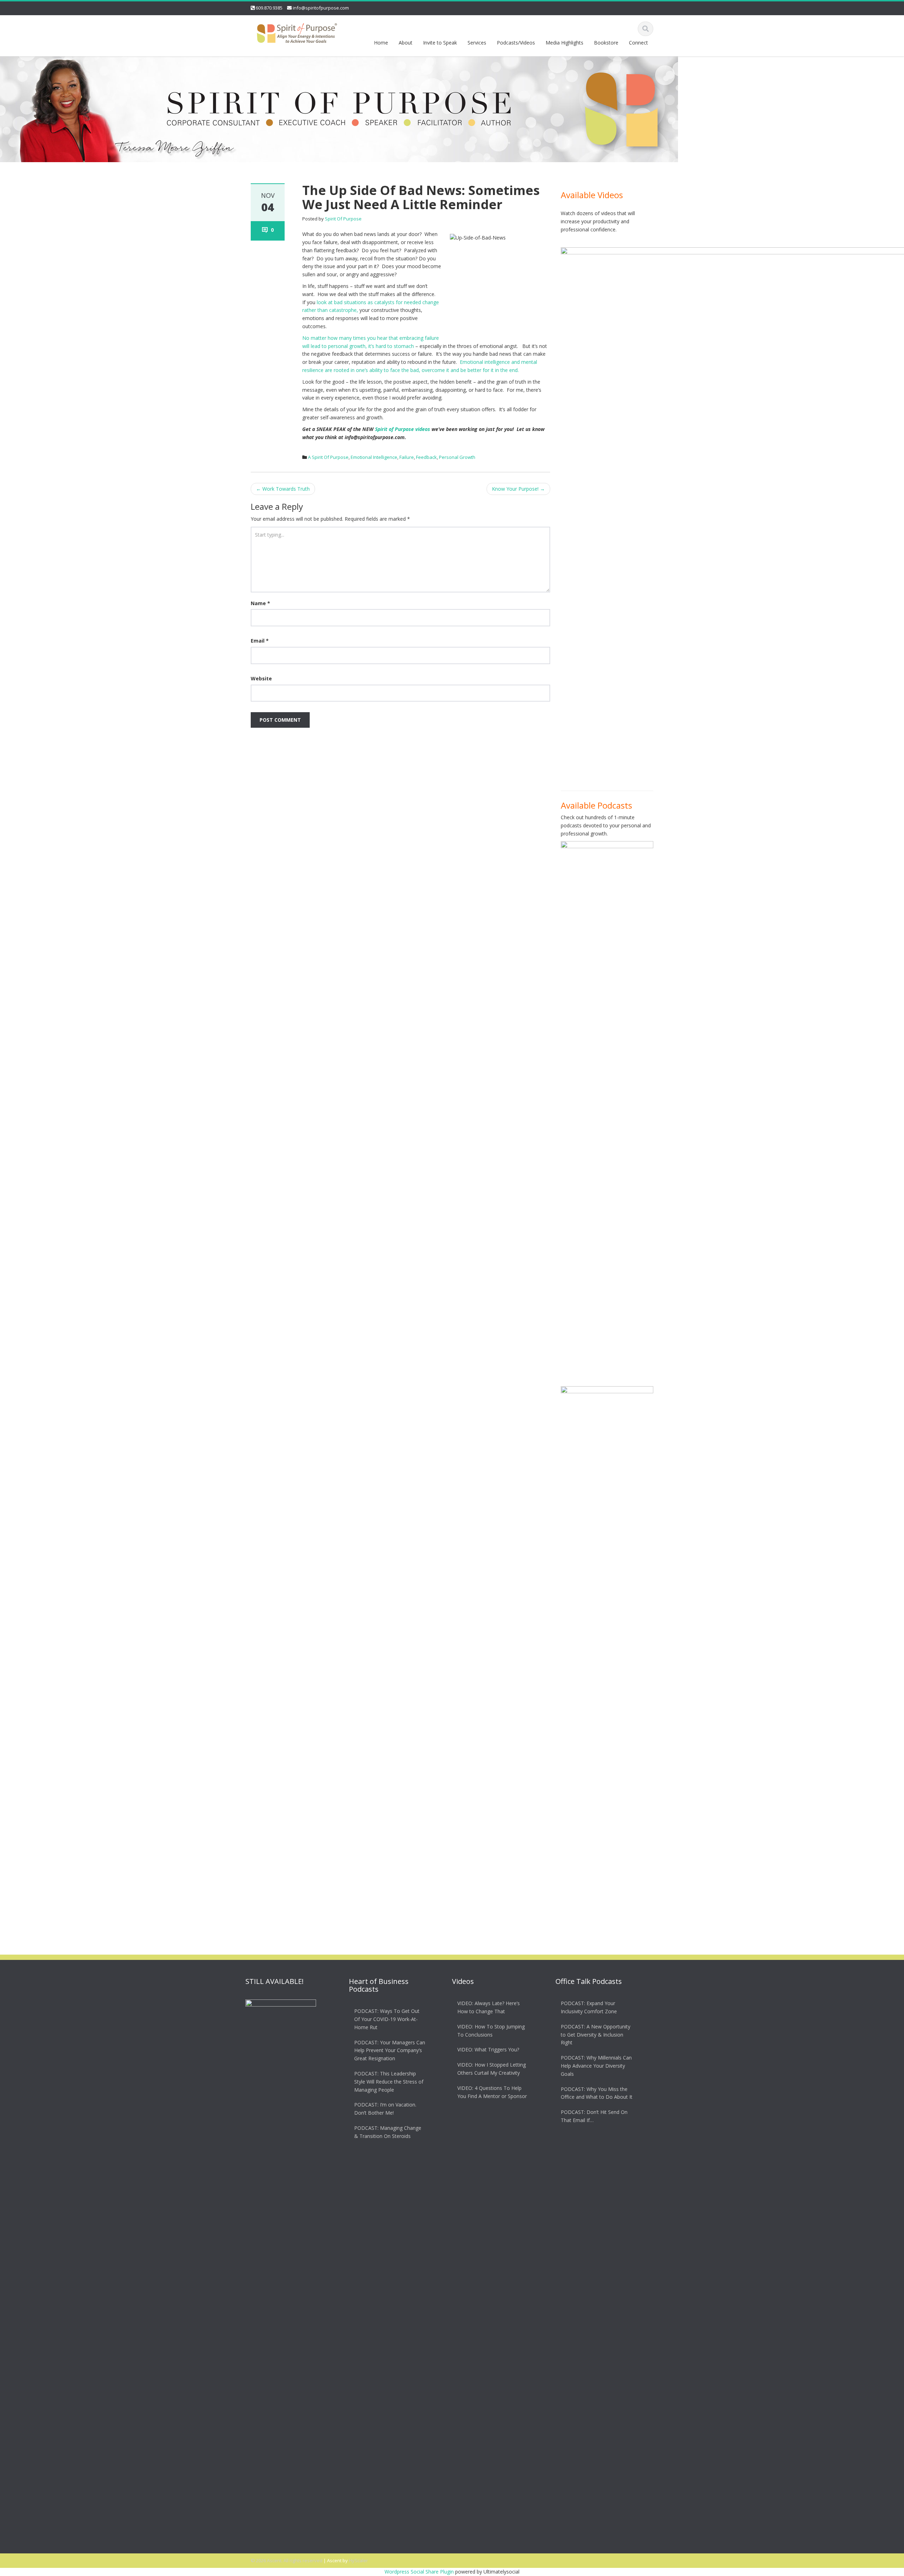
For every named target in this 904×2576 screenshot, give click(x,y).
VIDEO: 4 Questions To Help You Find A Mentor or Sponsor (492, 2092)
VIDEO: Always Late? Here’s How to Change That (489, 2007)
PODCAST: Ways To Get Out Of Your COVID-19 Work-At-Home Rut (387, 2019)
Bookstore (606, 43)
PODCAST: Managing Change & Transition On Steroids (388, 2132)
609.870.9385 (269, 8)
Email (260, 641)
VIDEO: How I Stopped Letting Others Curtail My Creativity (492, 2069)
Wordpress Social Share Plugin (420, 2572)
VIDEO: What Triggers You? (488, 2049)
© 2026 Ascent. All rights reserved (287, 2560)
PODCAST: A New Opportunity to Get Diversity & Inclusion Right (596, 2035)
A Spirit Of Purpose (328, 457)
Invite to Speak (440, 43)
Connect (638, 43)
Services (477, 43)
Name (260, 603)
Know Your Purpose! (518, 489)
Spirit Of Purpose (343, 219)
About (406, 43)
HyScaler (358, 2560)
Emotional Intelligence (374, 457)
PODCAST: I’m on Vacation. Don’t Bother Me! (385, 2109)
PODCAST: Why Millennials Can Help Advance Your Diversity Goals (596, 2066)
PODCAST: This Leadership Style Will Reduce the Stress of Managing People (389, 2082)
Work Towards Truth (283, 489)
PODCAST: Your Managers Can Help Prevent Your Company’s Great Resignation (390, 2051)
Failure (407, 457)
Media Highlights (564, 43)
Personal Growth (457, 457)
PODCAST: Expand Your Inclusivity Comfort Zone (589, 2007)
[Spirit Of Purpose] (297, 32)
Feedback (426, 457)
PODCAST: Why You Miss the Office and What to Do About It (597, 2093)
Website (261, 678)
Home (381, 43)
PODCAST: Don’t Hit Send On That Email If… (594, 2116)
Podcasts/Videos (516, 43)
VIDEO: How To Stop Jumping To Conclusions (491, 2031)
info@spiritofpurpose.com (321, 8)
